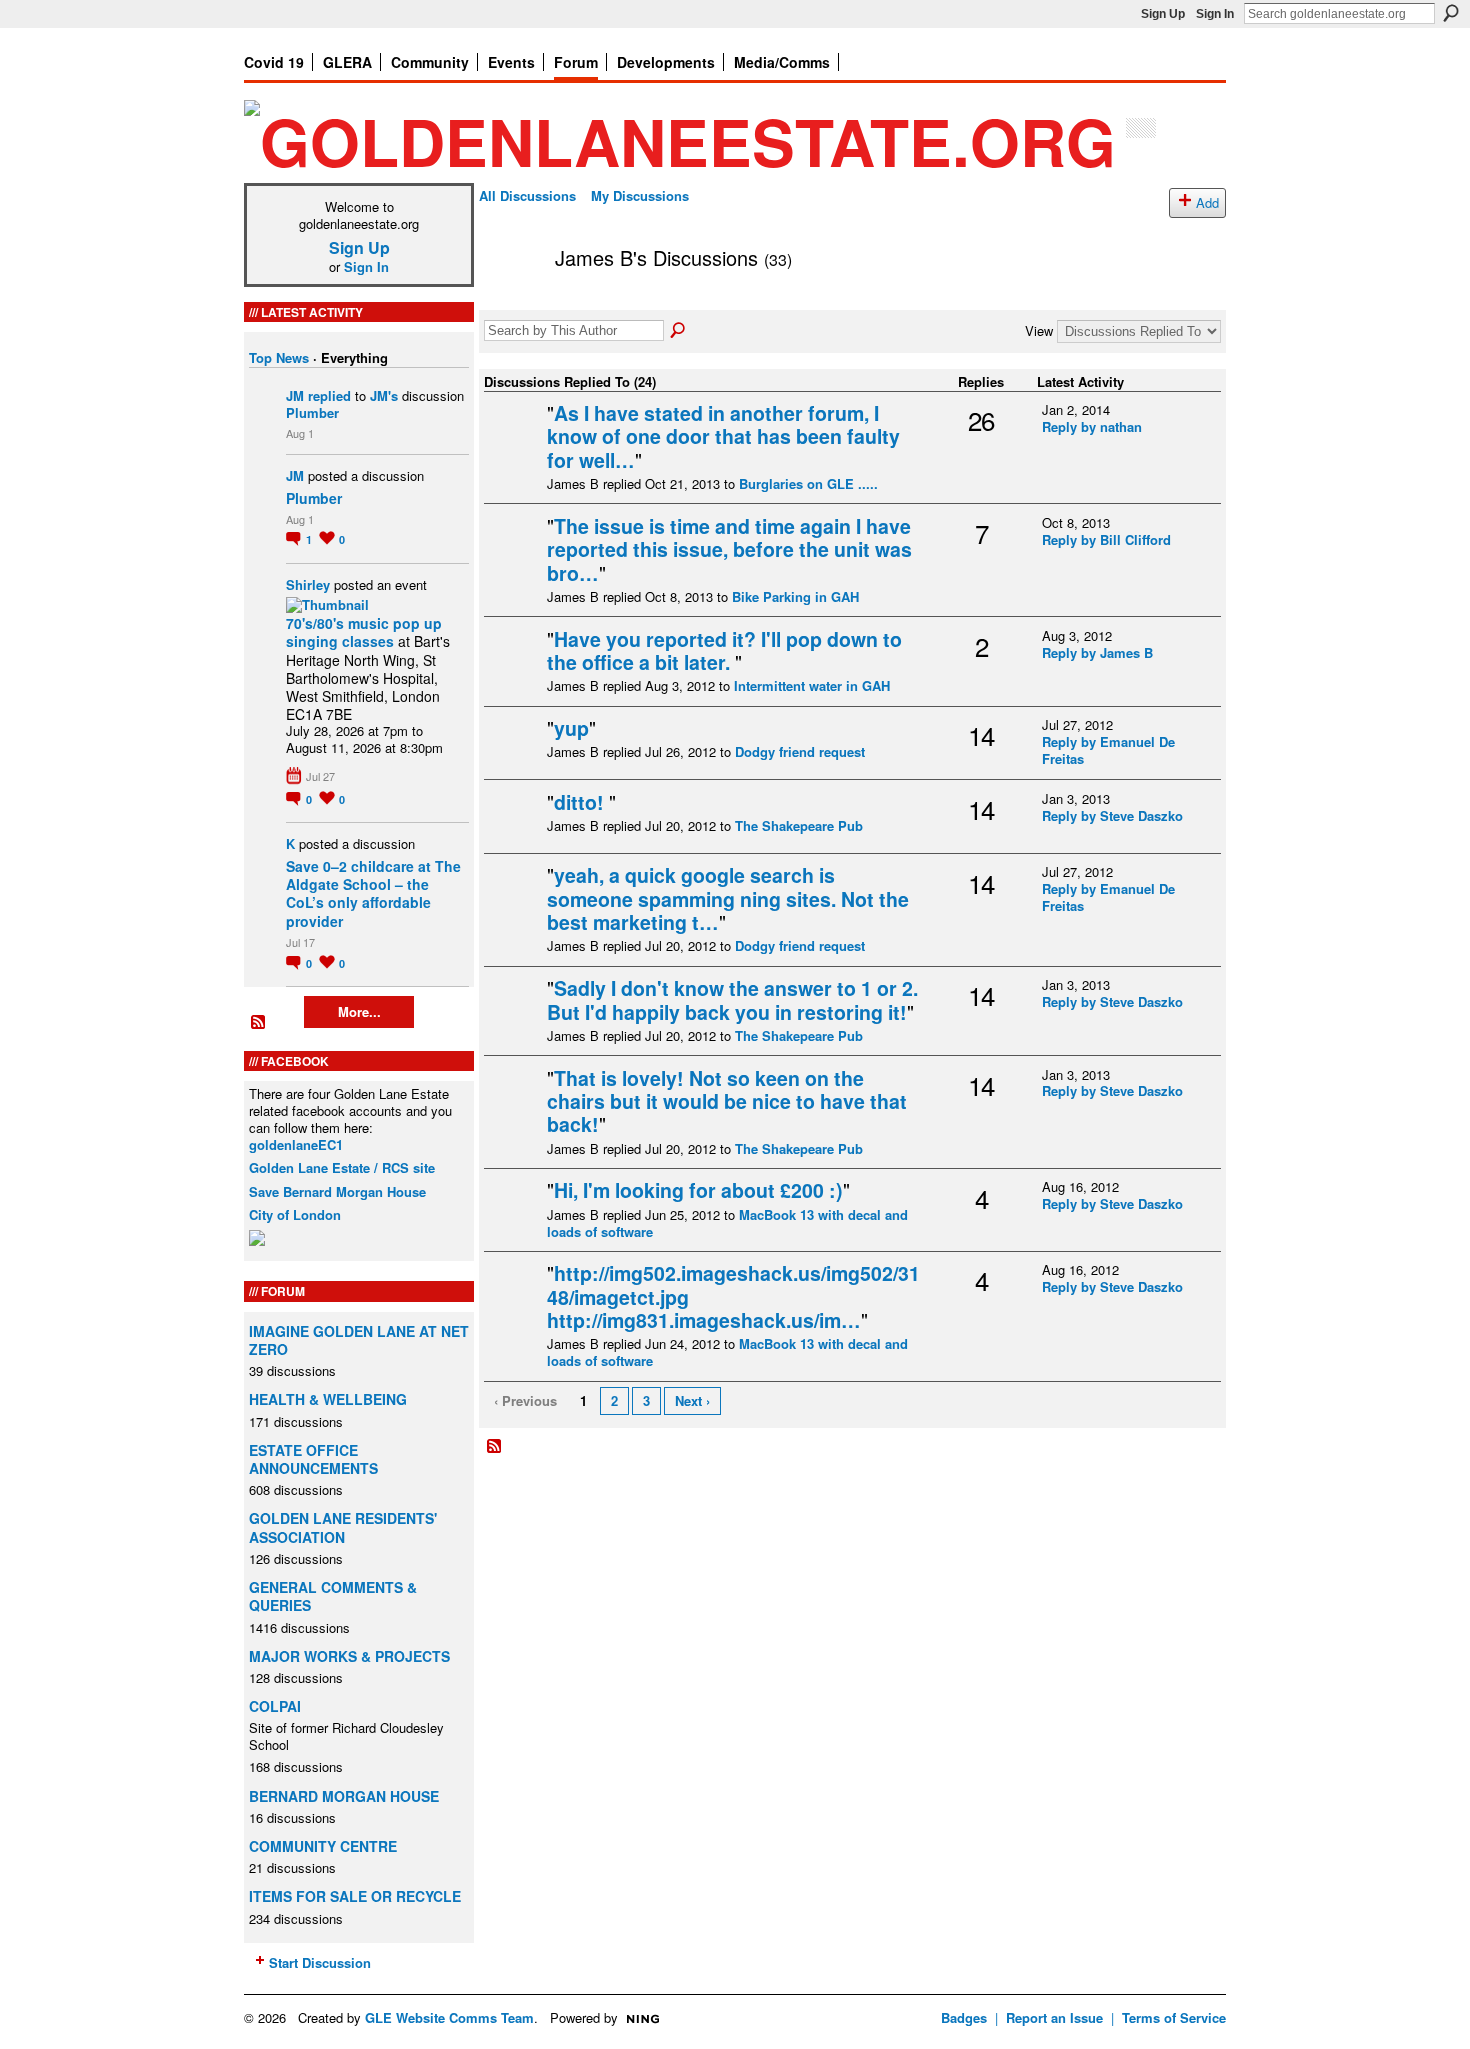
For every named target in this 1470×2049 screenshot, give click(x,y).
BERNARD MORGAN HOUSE (344, 1796)
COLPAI (275, 1706)
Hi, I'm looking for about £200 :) (698, 1190)
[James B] (511, 300)
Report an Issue (1054, 2017)
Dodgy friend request (800, 751)
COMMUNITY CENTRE (323, 1846)
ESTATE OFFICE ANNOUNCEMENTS (313, 1459)
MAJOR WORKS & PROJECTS (349, 1656)
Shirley (308, 584)
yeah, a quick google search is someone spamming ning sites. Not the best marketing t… (728, 898)
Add (1207, 202)
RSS (259, 1023)
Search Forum (679, 331)
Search (1451, 13)
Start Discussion (320, 1962)
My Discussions (640, 195)
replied (329, 395)
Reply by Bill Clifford (1106, 539)
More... (359, 1011)
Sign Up (1163, 14)
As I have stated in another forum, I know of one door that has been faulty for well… (723, 436)
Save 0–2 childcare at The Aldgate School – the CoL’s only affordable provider (373, 893)
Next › (692, 1400)
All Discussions (527, 195)
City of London (295, 1214)
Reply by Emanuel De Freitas (1108, 750)
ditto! (581, 802)
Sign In (1215, 14)
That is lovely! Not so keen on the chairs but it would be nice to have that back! (727, 1101)
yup (571, 728)
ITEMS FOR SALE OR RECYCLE (355, 1896)
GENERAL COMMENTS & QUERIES (333, 1596)
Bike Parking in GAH (795, 596)
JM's (384, 395)
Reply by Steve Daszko (1112, 815)
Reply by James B (1097, 652)
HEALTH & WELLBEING (328, 1399)
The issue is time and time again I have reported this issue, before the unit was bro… (729, 549)
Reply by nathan (1092, 426)
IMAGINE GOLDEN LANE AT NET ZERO (359, 1340)
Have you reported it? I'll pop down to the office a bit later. (724, 650)
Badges (964, 2017)
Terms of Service (1174, 2017)
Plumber (312, 412)
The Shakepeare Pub (799, 825)
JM (295, 395)
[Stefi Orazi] (513, 833)
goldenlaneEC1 (296, 1144)
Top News (279, 357)
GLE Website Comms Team (449, 2017)
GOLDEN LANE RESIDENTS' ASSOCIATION (343, 1527)
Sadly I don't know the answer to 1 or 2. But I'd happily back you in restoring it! (732, 999)
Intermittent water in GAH (812, 685)
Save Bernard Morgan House (337, 1191)
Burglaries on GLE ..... (808, 483)
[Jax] (513, 444)
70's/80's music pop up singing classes (364, 632)
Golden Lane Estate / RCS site (342, 1167)
